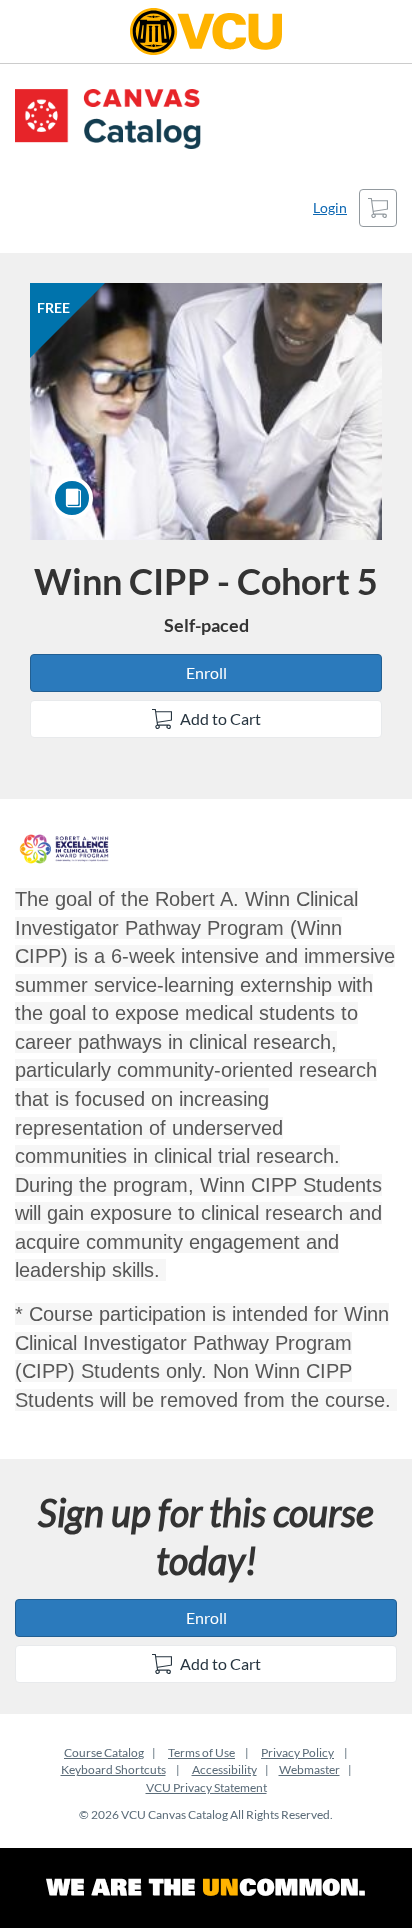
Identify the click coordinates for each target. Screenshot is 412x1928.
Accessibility (224, 1769)
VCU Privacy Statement (206, 1787)
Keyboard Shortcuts (113, 1769)
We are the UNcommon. (206, 1888)
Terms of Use (201, 1752)
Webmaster (309, 1769)
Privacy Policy (297, 1752)
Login (330, 207)
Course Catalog (104, 1752)
